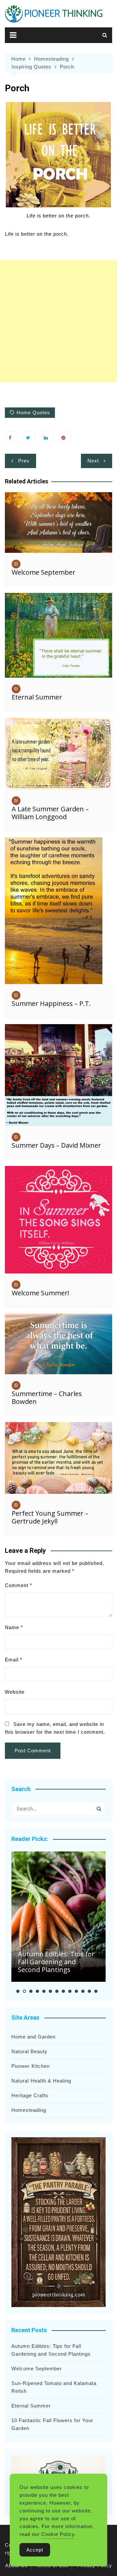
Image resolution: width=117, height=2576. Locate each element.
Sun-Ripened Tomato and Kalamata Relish (54, 2387)
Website (15, 1692)
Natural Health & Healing (41, 2081)
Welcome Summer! (40, 1293)
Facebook (11, 437)
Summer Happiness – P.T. (51, 1003)
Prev (24, 461)
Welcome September (44, 572)
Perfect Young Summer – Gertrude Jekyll (50, 1517)
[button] (18, 1991)
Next (93, 461)
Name (14, 1627)
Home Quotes (33, 412)
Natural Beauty (29, 2051)
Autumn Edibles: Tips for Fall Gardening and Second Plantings (56, 1962)
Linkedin (47, 437)
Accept (35, 2550)
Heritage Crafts (30, 2095)
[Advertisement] (58, 321)
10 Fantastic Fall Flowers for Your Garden (52, 2424)
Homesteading (29, 2110)
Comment (19, 1585)
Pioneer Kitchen (31, 2066)
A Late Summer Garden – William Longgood (50, 813)
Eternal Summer (37, 697)
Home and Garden (33, 2037)
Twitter (29, 437)
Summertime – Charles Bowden (47, 1398)
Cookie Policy (58, 2534)
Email (14, 1660)
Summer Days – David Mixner (56, 1145)
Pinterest (65, 437)
